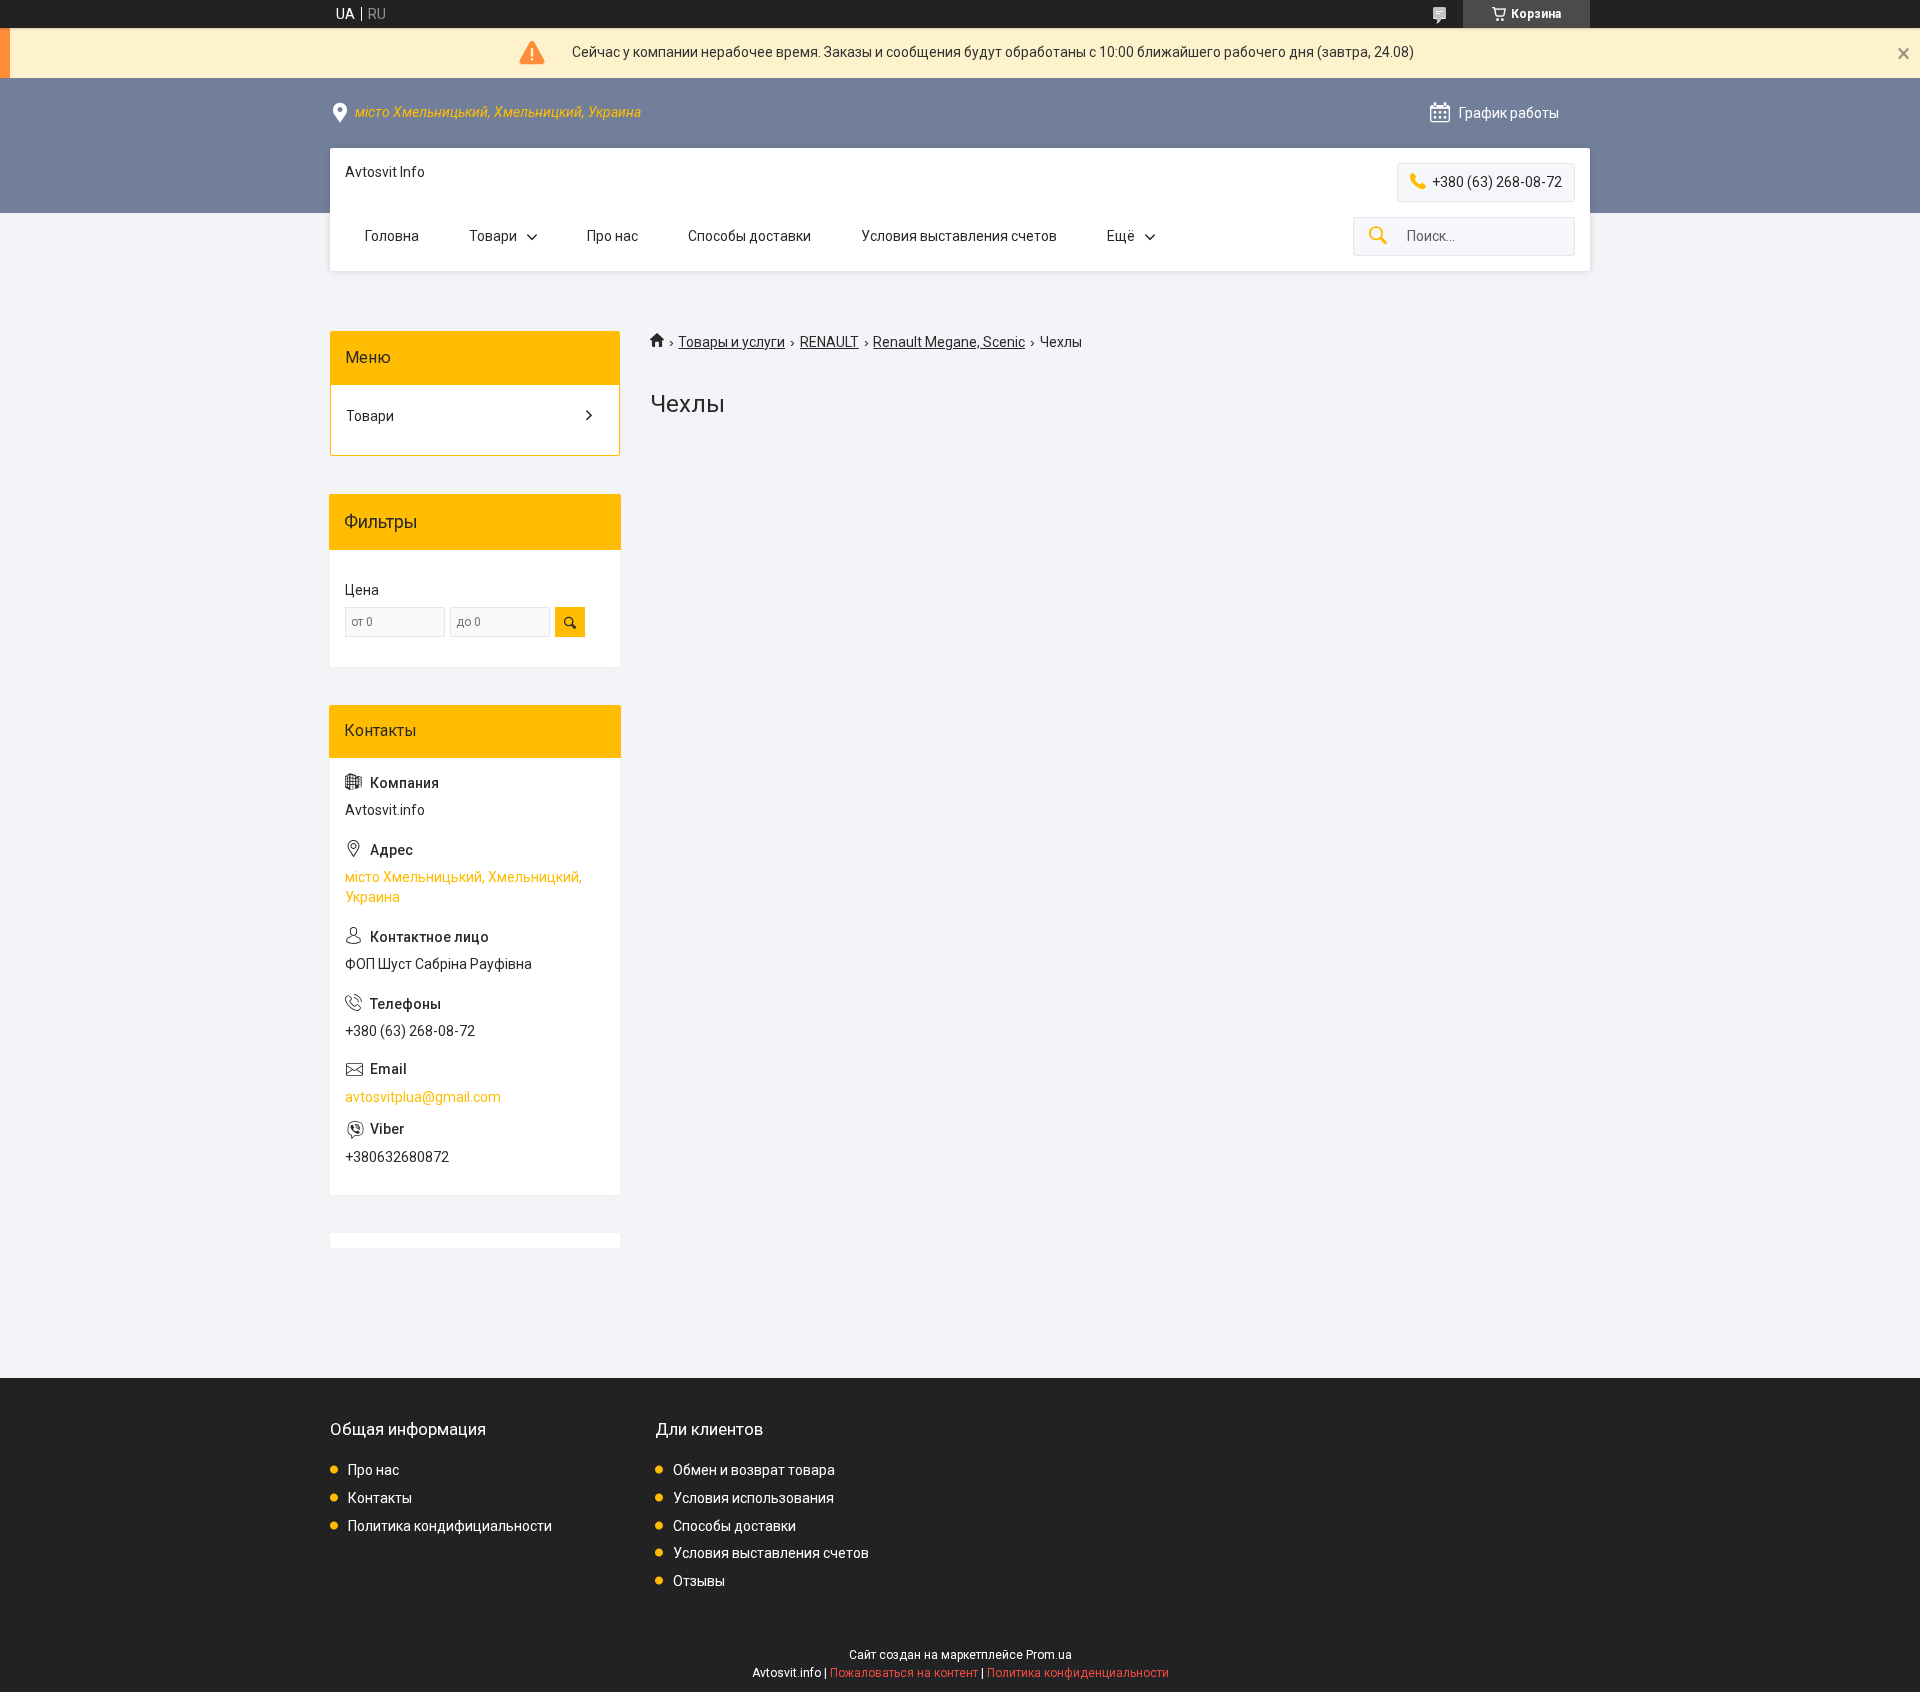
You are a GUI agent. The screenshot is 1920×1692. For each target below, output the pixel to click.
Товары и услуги (731, 342)
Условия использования (753, 1498)
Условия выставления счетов (959, 236)
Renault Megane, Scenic (949, 342)
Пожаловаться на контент (904, 1673)
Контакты (380, 1498)
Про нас (612, 236)
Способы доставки (749, 236)
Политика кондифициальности (450, 1526)
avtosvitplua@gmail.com (423, 1097)
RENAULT (829, 342)
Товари (493, 236)
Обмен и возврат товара (754, 1470)
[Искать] (1378, 236)
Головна (392, 236)
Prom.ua (1049, 1655)
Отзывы (699, 1581)
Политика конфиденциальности (1078, 1673)
